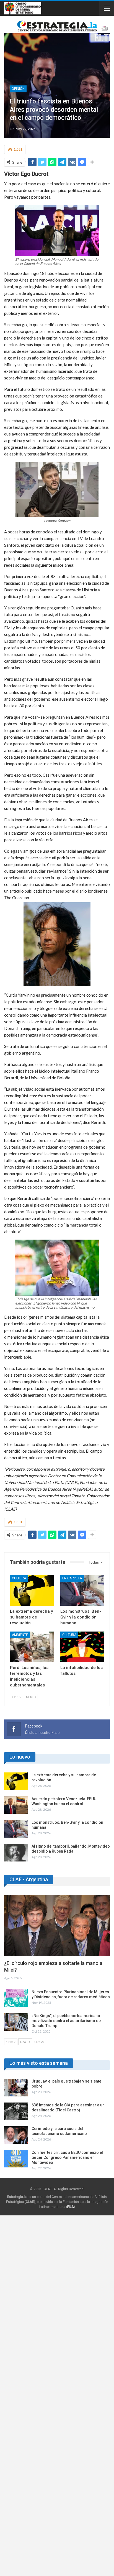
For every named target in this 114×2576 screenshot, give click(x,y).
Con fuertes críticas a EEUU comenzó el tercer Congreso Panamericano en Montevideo (67, 2157)
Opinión (18, 89)
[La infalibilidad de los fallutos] (82, 1647)
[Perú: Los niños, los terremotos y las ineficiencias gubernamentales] (32, 1647)
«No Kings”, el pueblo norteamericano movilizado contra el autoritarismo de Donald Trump (66, 2021)
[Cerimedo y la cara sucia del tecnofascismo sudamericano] (16, 2135)
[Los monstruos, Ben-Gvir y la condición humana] (82, 1590)
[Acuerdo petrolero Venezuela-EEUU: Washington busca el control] (16, 1805)
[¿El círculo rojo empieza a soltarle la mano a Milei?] (57, 1926)
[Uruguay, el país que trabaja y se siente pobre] (16, 2088)
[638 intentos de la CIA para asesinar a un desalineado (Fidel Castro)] (16, 2111)
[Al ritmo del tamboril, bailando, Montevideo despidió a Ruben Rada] (16, 1853)
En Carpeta (72, 1578)
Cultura (19, 1578)
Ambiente (20, 1635)
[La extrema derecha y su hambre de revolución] (32, 1590)
